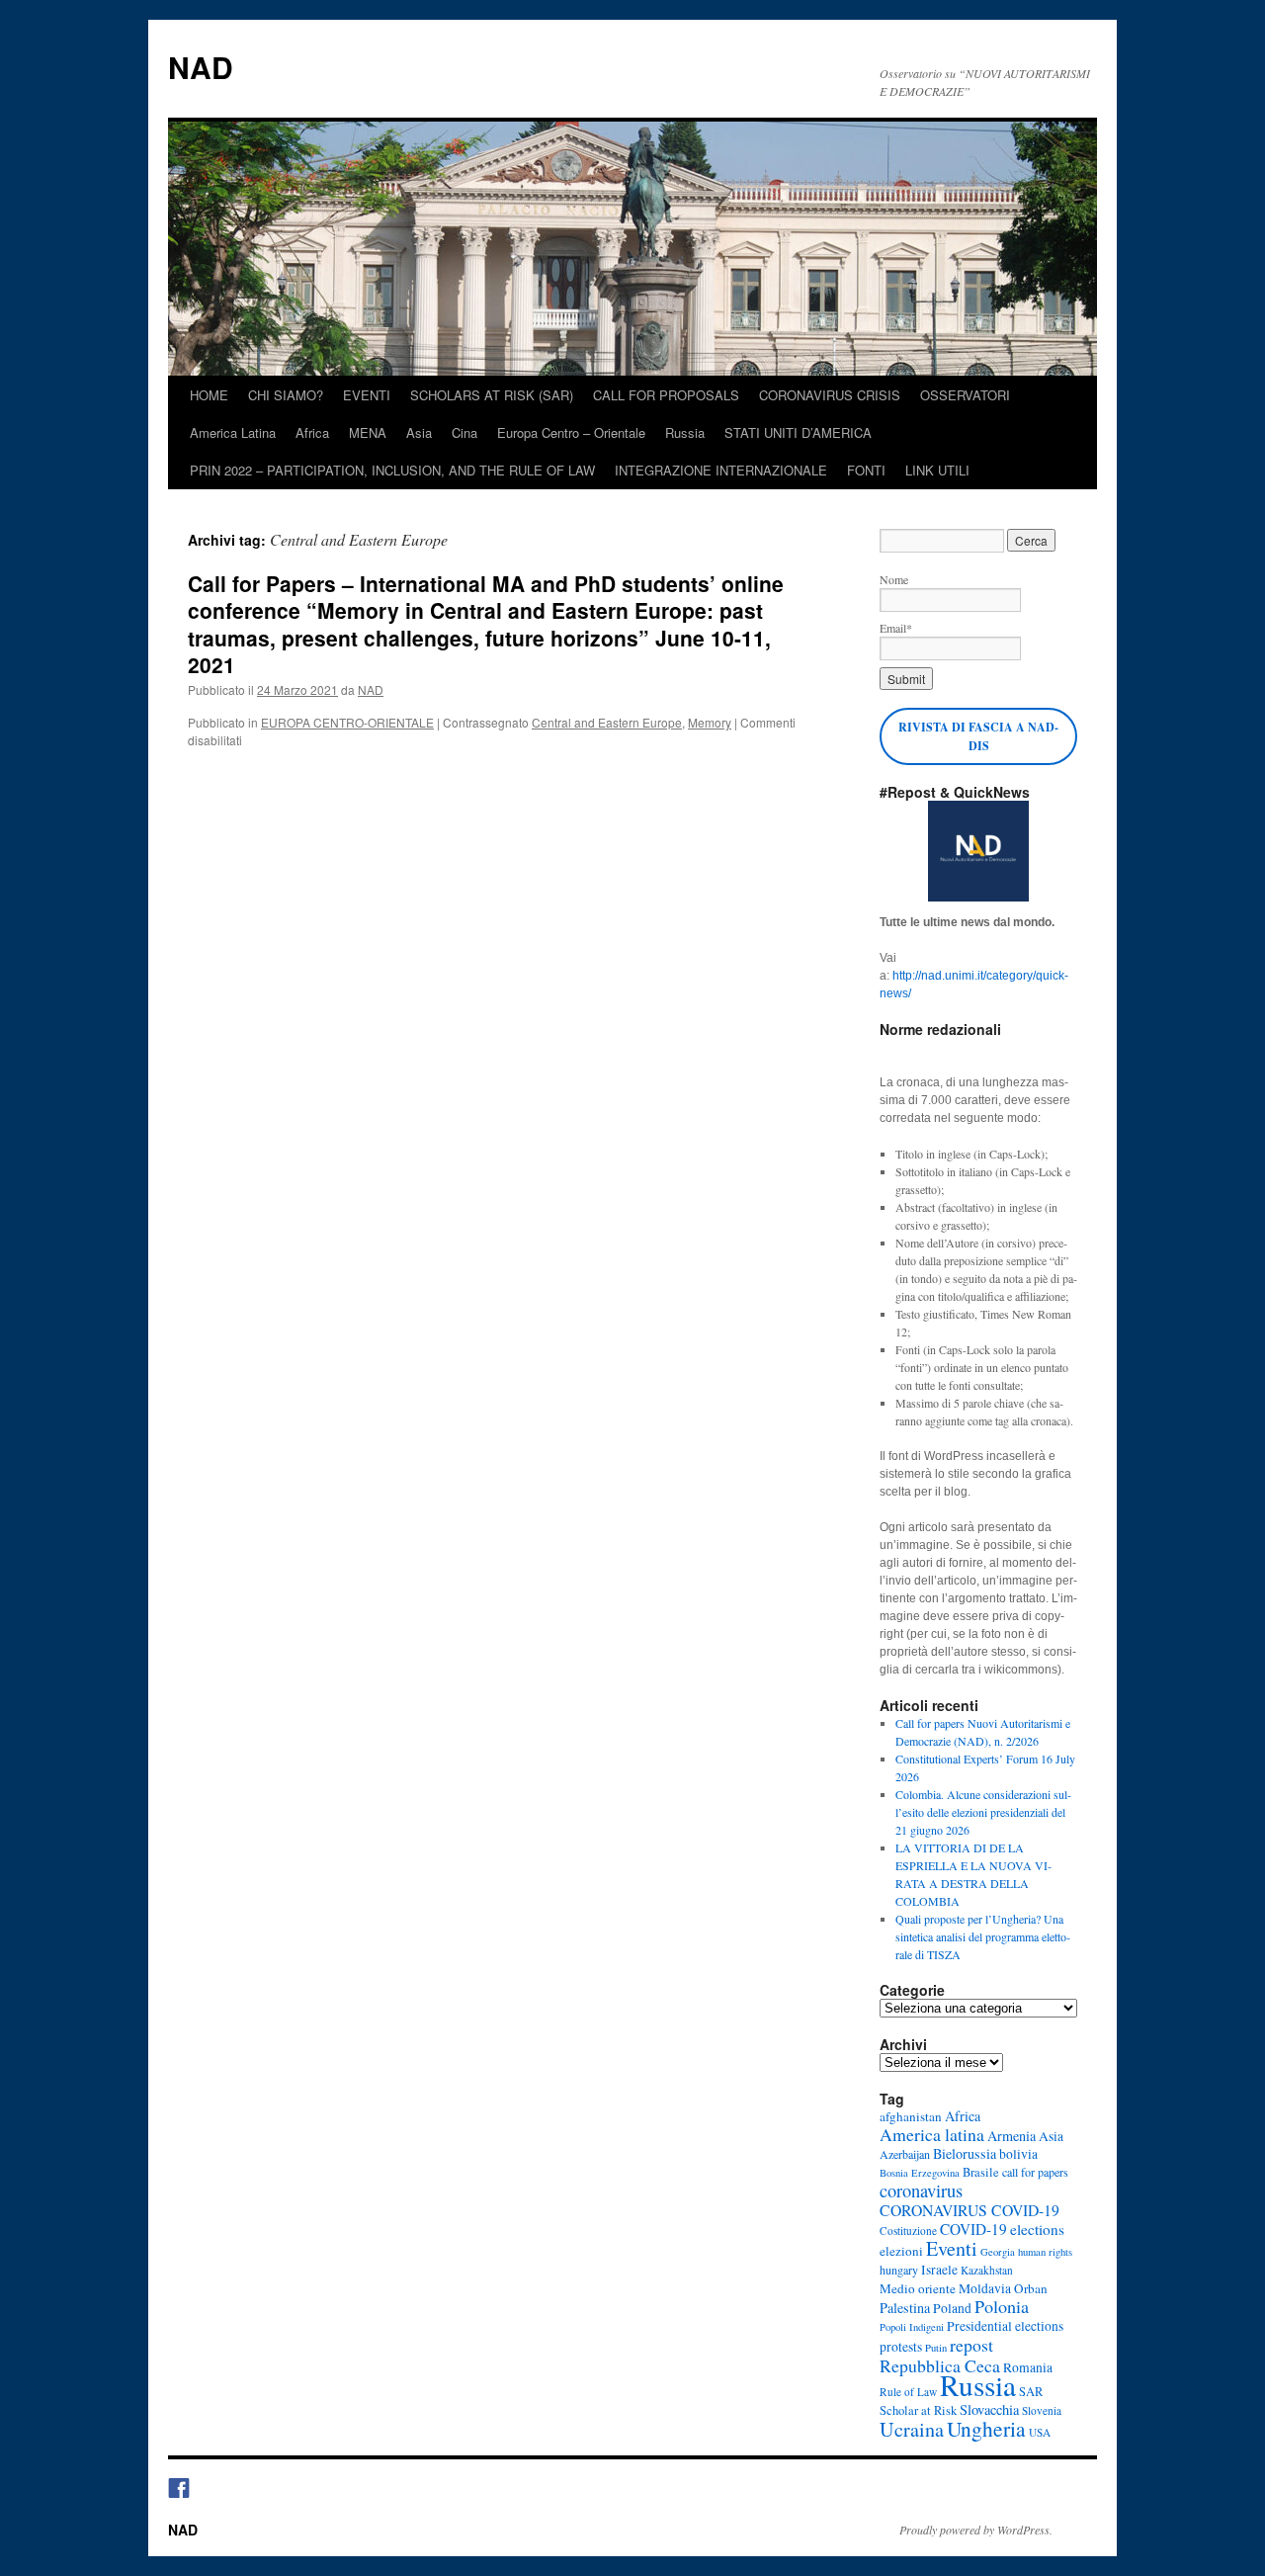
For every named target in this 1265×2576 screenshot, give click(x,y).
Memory (710, 722)
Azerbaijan (905, 2154)
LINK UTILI (937, 470)
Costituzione (908, 2231)
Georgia (998, 2252)
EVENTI (367, 395)
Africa (312, 432)
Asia (419, 432)
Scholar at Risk (918, 2410)
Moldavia (985, 2288)
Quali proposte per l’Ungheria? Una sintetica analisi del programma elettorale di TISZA (983, 1936)
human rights (1045, 2252)
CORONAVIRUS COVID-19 (970, 2210)
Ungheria (986, 2428)
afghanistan (911, 2116)
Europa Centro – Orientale (571, 432)
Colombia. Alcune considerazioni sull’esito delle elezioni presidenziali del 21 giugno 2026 (983, 1812)
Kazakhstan (987, 2270)
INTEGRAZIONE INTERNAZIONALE (721, 470)
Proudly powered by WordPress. (976, 2530)
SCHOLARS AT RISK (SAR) (492, 395)
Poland (952, 2308)
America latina (932, 2134)
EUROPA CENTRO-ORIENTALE (347, 722)
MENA (368, 432)
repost (971, 2345)
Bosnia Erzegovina (920, 2173)
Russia (685, 432)
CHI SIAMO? (286, 395)
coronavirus (921, 2190)
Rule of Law (908, 2392)
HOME (209, 395)
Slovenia (1042, 2410)
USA (1040, 2432)
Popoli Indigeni (912, 2327)
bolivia (1018, 2154)
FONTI (866, 470)
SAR (1031, 2392)
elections (1037, 2229)
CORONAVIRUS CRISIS (830, 395)
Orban (1031, 2288)
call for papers (1035, 2172)
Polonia (1002, 2306)
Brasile (981, 2172)
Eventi (952, 2248)
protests (901, 2347)
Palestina (905, 2308)
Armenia (1012, 2136)
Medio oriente (918, 2288)
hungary (899, 2270)
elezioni (901, 2251)
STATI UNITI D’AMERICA (798, 432)
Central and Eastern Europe (607, 722)
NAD (201, 67)
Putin (936, 2348)
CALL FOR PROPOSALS (666, 395)
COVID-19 (973, 2229)
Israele (939, 2270)
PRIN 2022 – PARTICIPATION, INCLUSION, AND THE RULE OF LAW (392, 470)
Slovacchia (989, 2409)
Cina (464, 432)
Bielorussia (965, 2153)
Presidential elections (1005, 2326)
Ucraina (912, 2429)
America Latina (233, 432)
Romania (1028, 2367)
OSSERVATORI (965, 395)
